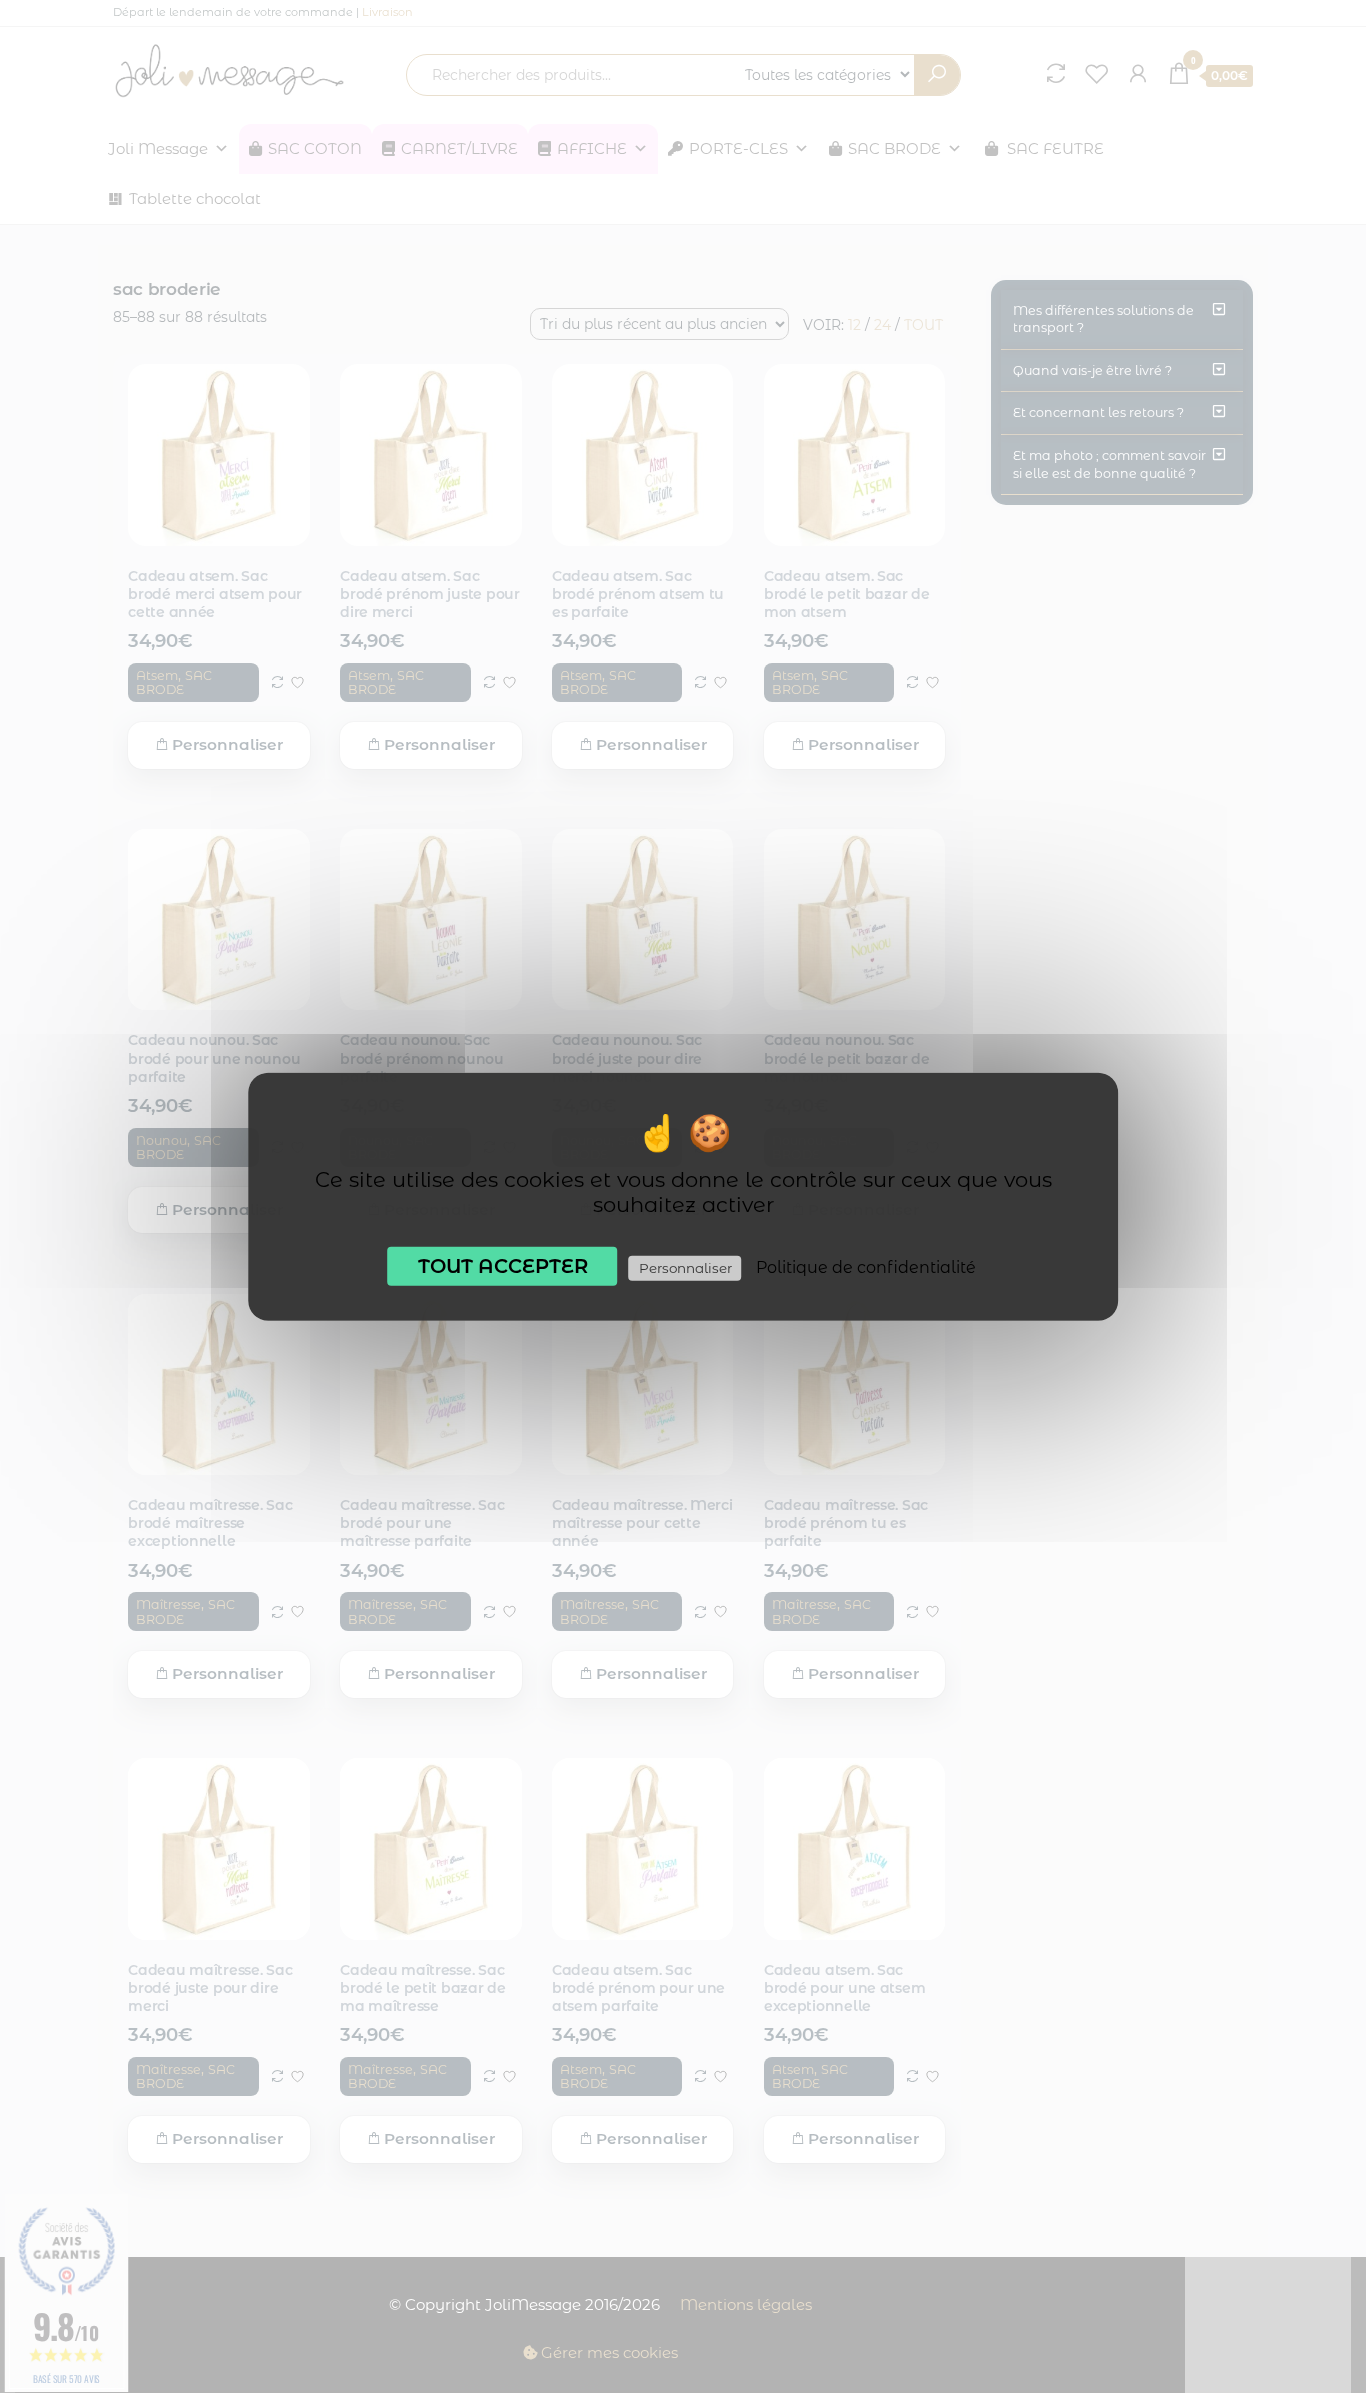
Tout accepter (503, 1265)
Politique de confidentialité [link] (866, 1266)
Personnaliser (685, 1267)
